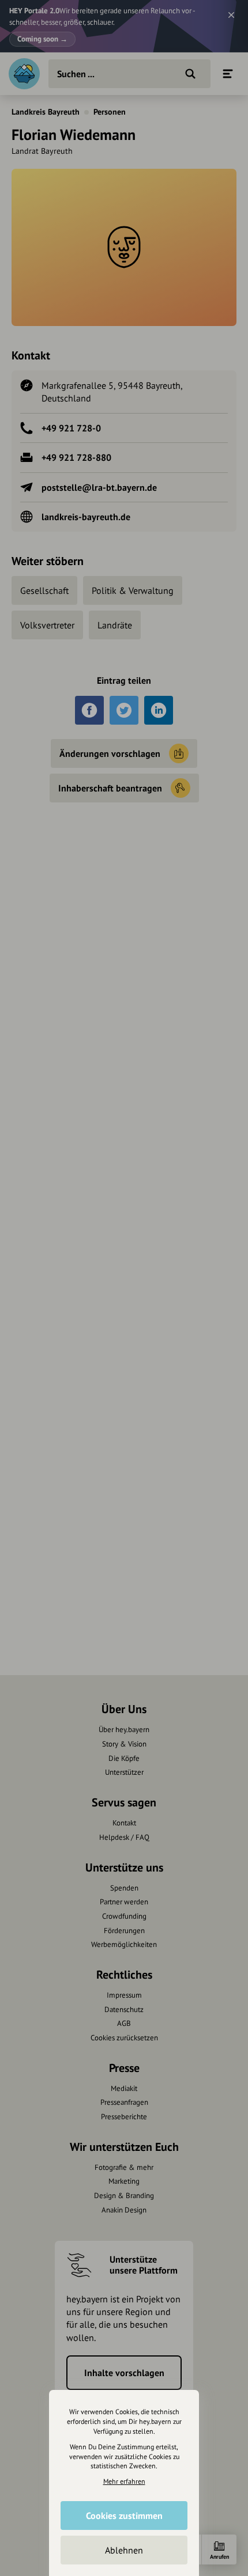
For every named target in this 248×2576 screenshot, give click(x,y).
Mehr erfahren (124, 2481)
